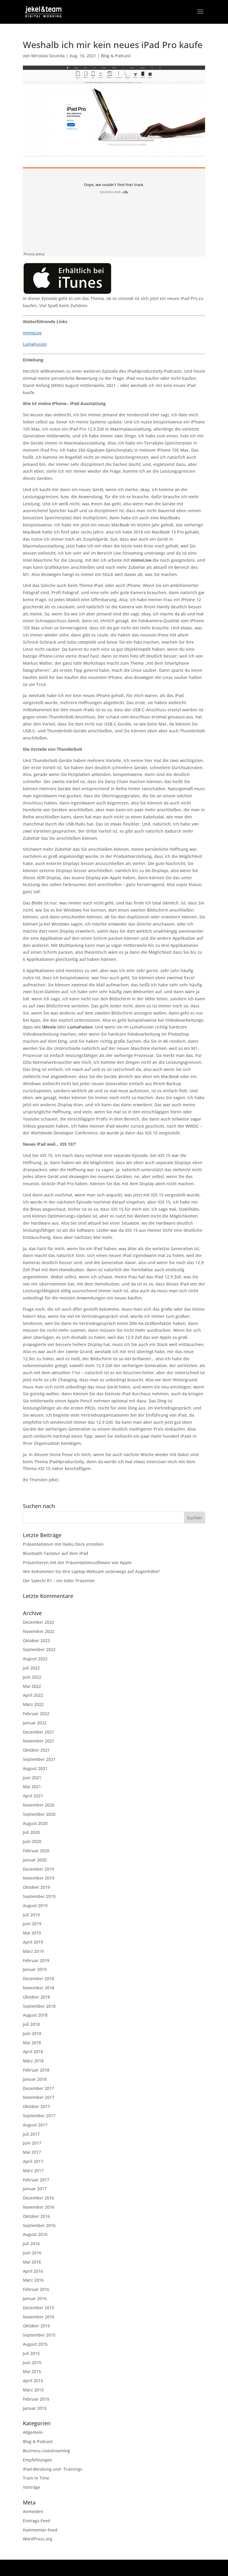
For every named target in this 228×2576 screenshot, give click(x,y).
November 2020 (39, 1805)
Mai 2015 (32, 2371)
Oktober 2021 (36, 1750)
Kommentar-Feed (40, 2530)
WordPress (158, 2568)
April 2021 (33, 1796)
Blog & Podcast (116, 56)
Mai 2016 (32, 2262)
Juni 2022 (32, 1677)
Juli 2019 (31, 1915)
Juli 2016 (31, 2244)
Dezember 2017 (38, 2088)
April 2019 (33, 1942)
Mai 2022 (32, 1686)
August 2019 (35, 1906)
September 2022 (39, 1649)
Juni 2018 (32, 2033)
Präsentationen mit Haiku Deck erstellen (63, 1544)
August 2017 (35, 2125)
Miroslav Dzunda (48, 56)
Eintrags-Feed (37, 2521)
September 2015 (39, 2335)
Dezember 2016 (38, 2198)
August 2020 (35, 1823)
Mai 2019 (32, 1933)
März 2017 (33, 2171)
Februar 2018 (36, 2070)
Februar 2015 (36, 2399)
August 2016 (35, 2234)
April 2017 (33, 2161)
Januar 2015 (35, 2408)
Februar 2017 (36, 2180)
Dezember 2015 (38, 2308)
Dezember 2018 (38, 1979)
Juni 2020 (32, 1841)
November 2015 (39, 2317)
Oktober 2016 (36, 2216)
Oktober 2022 (36, 1641)
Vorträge (31, 2487)
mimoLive (32, 333)
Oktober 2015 (36, 2326)
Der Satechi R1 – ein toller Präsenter (59, 1581)
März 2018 (33, 2061)
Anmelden (33, 2511)
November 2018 (39, 1988)
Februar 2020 (36, 1851)
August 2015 (35, 2344)
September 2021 (39, 1759)
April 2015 (33, 2381)
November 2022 (39, 1631)
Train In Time (36, 2478)
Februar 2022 (36, 1714)
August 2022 (35, 1659)
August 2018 (35, 2015)
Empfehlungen (38, 2460)
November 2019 (39, 1878)
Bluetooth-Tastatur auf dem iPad (56, 1553)
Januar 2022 (35, 1723)
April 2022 (33, 1695)
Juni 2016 (32, 2253)
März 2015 (33, 2390)
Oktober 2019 (36, 1887)
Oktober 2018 (36, 1997)
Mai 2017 (32, 2152)
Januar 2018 (35, 2079)
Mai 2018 (32, 2043)
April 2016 (33, 2271)
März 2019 (33, 1951)
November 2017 (39, 2097)
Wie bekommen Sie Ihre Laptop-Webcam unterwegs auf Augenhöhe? (91, 1571)
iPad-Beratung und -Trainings (53, 2469)
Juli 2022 (31, 1668)
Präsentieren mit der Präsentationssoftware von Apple (77, 1562)
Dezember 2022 (38, 1622)
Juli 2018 (31, 2024)
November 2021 (39, 1741)
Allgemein (33, 2432)
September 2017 (39, 2116)
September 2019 (39, 1896)
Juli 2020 (31, 1832)
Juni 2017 (32, 2143)
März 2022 (33, 1704)
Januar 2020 (35, 1860)
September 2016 (39, 2225)
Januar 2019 (35, 1969)
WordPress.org (38, 2539)
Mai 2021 (32, 1787)
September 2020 (39, 1814)
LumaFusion (35, 344)
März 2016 (33, 2280)
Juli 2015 (31, 2353)
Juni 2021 (32, 1778)
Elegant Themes (101, 2568)
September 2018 (39, 2006)
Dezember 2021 (38, 1732)
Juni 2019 (32, 1924)
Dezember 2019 (38, 1869)
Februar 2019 (36, 1960)
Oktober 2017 (36, 2106)
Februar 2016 (36, 2289)
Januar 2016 (35, 2298)
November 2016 (39, 2207)
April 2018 (33, 2052)
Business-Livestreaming (46, 2451)
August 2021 (35, 1768)
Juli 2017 (31, 2134)
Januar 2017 (35, 2189)
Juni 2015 (32, 2362)
